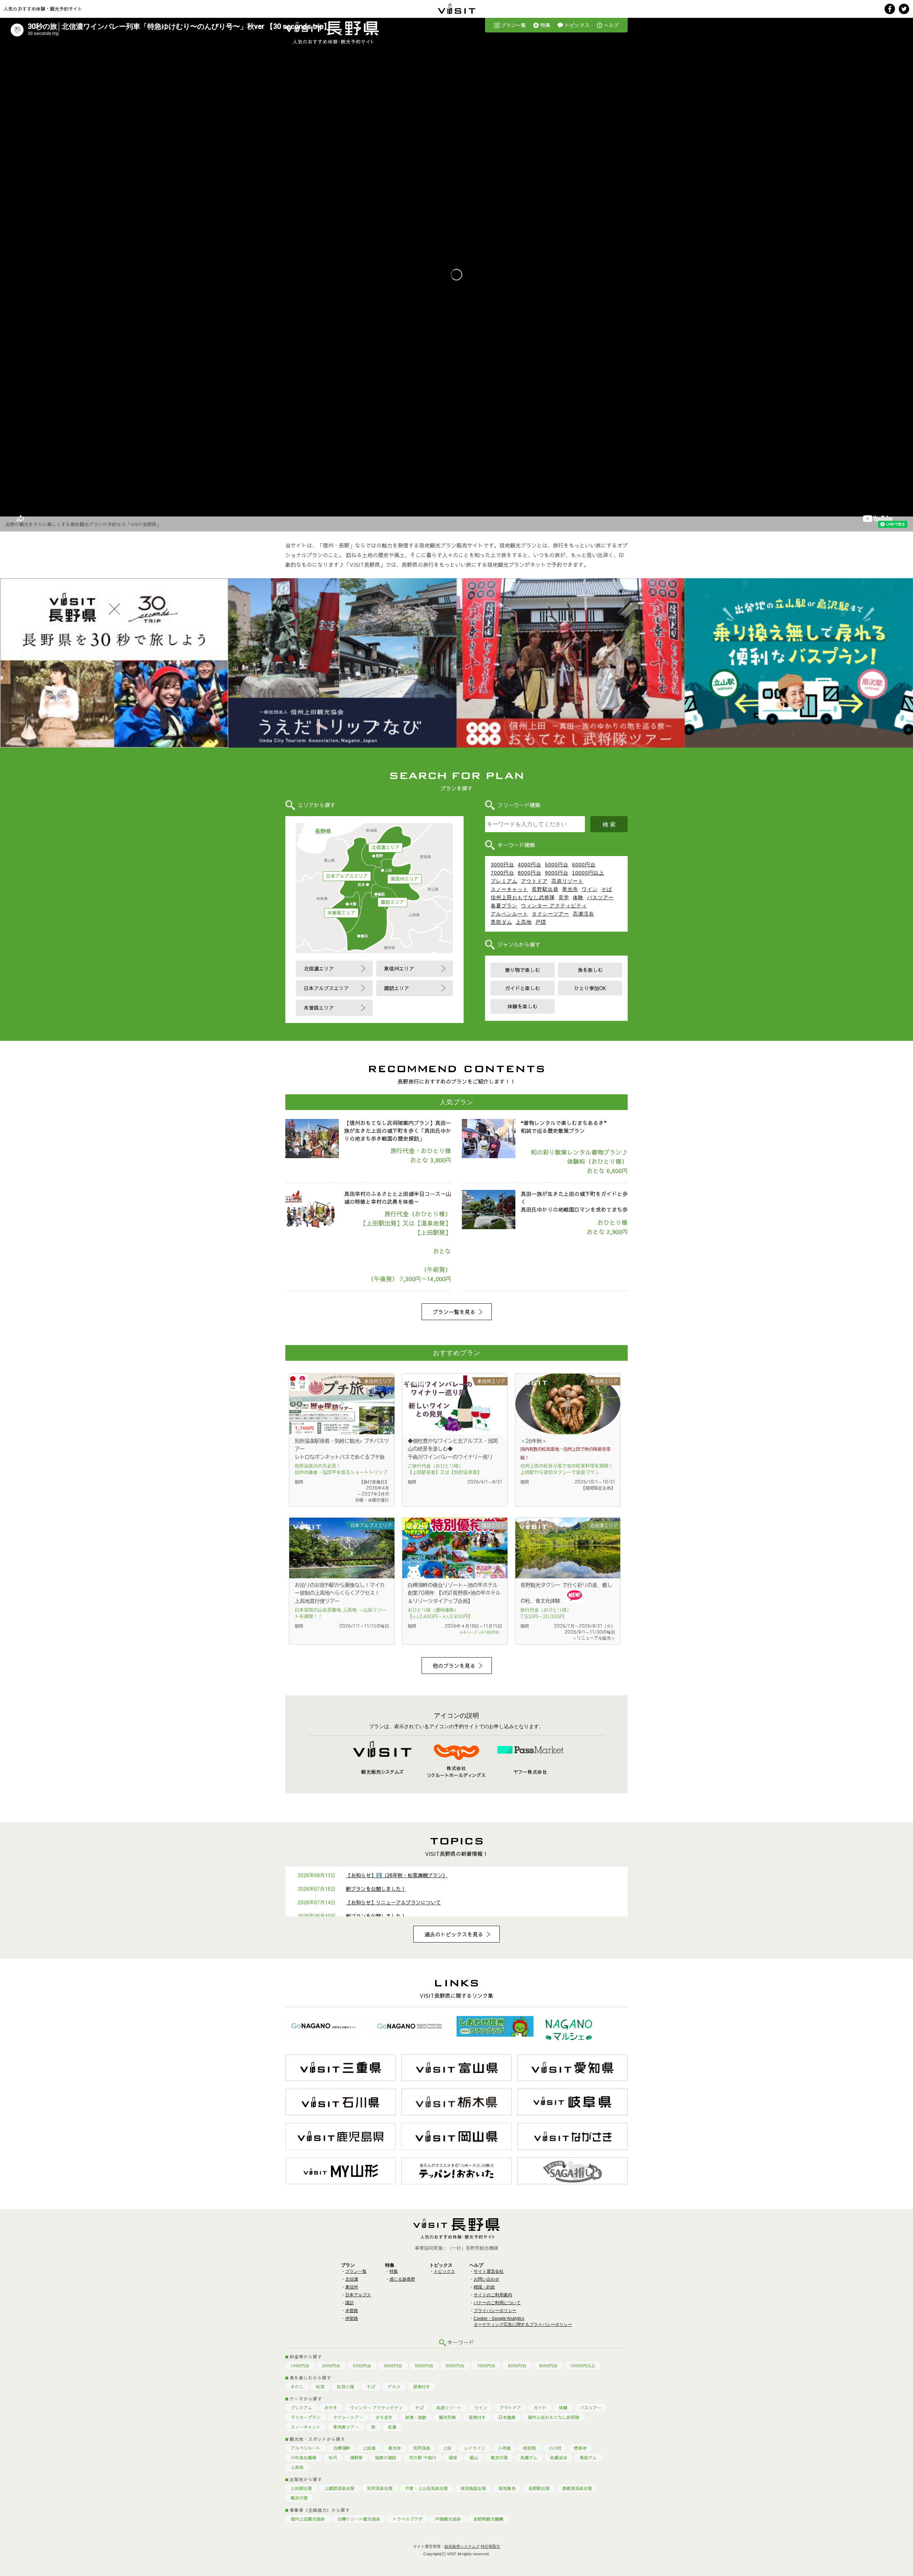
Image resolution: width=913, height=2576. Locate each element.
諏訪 (350, 2303)
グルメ (394, 2387)
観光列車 (448, 2417)
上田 (447, 2448)
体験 (578, 897)
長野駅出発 (545, 889)
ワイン (590, 889)
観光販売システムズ (462, 2546)
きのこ (297, 2387)
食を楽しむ (590, 970)
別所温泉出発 (380, 2488)
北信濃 (352, 2279)
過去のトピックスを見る (454, 1934)
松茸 (320, 2387)
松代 (333, 2458)
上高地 (524, 922)
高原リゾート (567, 881)
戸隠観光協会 (448, 2519)
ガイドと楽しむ (522, 988)
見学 (564, 897)
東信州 (352, 2287)
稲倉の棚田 (386, 2458)
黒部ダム (501, 922)
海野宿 (356, 2458)
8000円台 (530, 873)
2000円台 (331, 2366)
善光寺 (570, 889)
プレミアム (504, 881)
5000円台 (557, 865)
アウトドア (534, 881)
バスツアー (600, 897)
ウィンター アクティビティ (554, 906)
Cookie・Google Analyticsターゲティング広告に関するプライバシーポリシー (523, 2322)
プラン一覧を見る (454, 1312)
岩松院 (530, 2448)
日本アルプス (358, 2295)
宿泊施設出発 (473, 2488)
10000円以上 (588, 873)
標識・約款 (484, 2287)
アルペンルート (509, 914)
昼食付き (422, 2387)
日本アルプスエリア (347, 876)
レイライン (475, 2448)
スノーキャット (509, 889)
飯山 (474, 2458)
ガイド (540, 2408)
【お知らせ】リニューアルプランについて (393, 1902)
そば (607, 889)
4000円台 (530, 865)
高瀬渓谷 (583, 914)
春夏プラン (504, 906)
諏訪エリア (392, 902)
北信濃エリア (386, 847)
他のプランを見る (454, 1666)
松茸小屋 (346, 2387)
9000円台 (557, 873)
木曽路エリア (341, 913)
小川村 (555, 2448)
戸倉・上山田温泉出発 (427, 2488)
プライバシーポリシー (495, 2311)
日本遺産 (507, 2417)
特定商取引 (491, 2546)
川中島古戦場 (304, 2458)
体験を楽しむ (522, 1006)
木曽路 (352, 2311)
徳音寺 (580, 2448)
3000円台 (503, 865)
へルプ (611, 25)
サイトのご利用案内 (493, 2295)
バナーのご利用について (497, 2303)
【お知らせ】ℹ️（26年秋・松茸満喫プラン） (397, 1875)
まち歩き (384, 2417)
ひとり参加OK (590, 988)
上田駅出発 (301, 2488)
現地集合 (507, 2488)
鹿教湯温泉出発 (577, 2488)
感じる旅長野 (402, 2279)
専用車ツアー (346, 2427)
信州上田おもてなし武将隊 (523, 897)
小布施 (504, 2448)
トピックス (577, 25)
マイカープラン (306, 2417)
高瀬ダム (529, 2458)
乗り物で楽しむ (522, 970)
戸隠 (541, 922)
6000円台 (584, 865)
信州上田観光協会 (308, 2519)
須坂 (453, 2458)
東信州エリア (404, 879)
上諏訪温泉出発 (340, 2488)
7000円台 (503, 873)
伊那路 (352, 2318)
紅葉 (392, 2427)
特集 (545, 25)
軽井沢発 (499, 2458)
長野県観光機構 (488, 2519)
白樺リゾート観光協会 (359, 2519)
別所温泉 (422, 2448)
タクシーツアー (550, 914)
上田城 (369, 2448)
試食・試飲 (416, 2417)
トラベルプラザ (408, 2519)
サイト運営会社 (489, 2271)
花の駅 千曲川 (423, 2458)
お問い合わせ (486, 2279)
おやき (331, 2408)
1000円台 (300, 2366)
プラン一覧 (514, 25)
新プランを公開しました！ (376, 1889)
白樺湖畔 (342, 2448)
